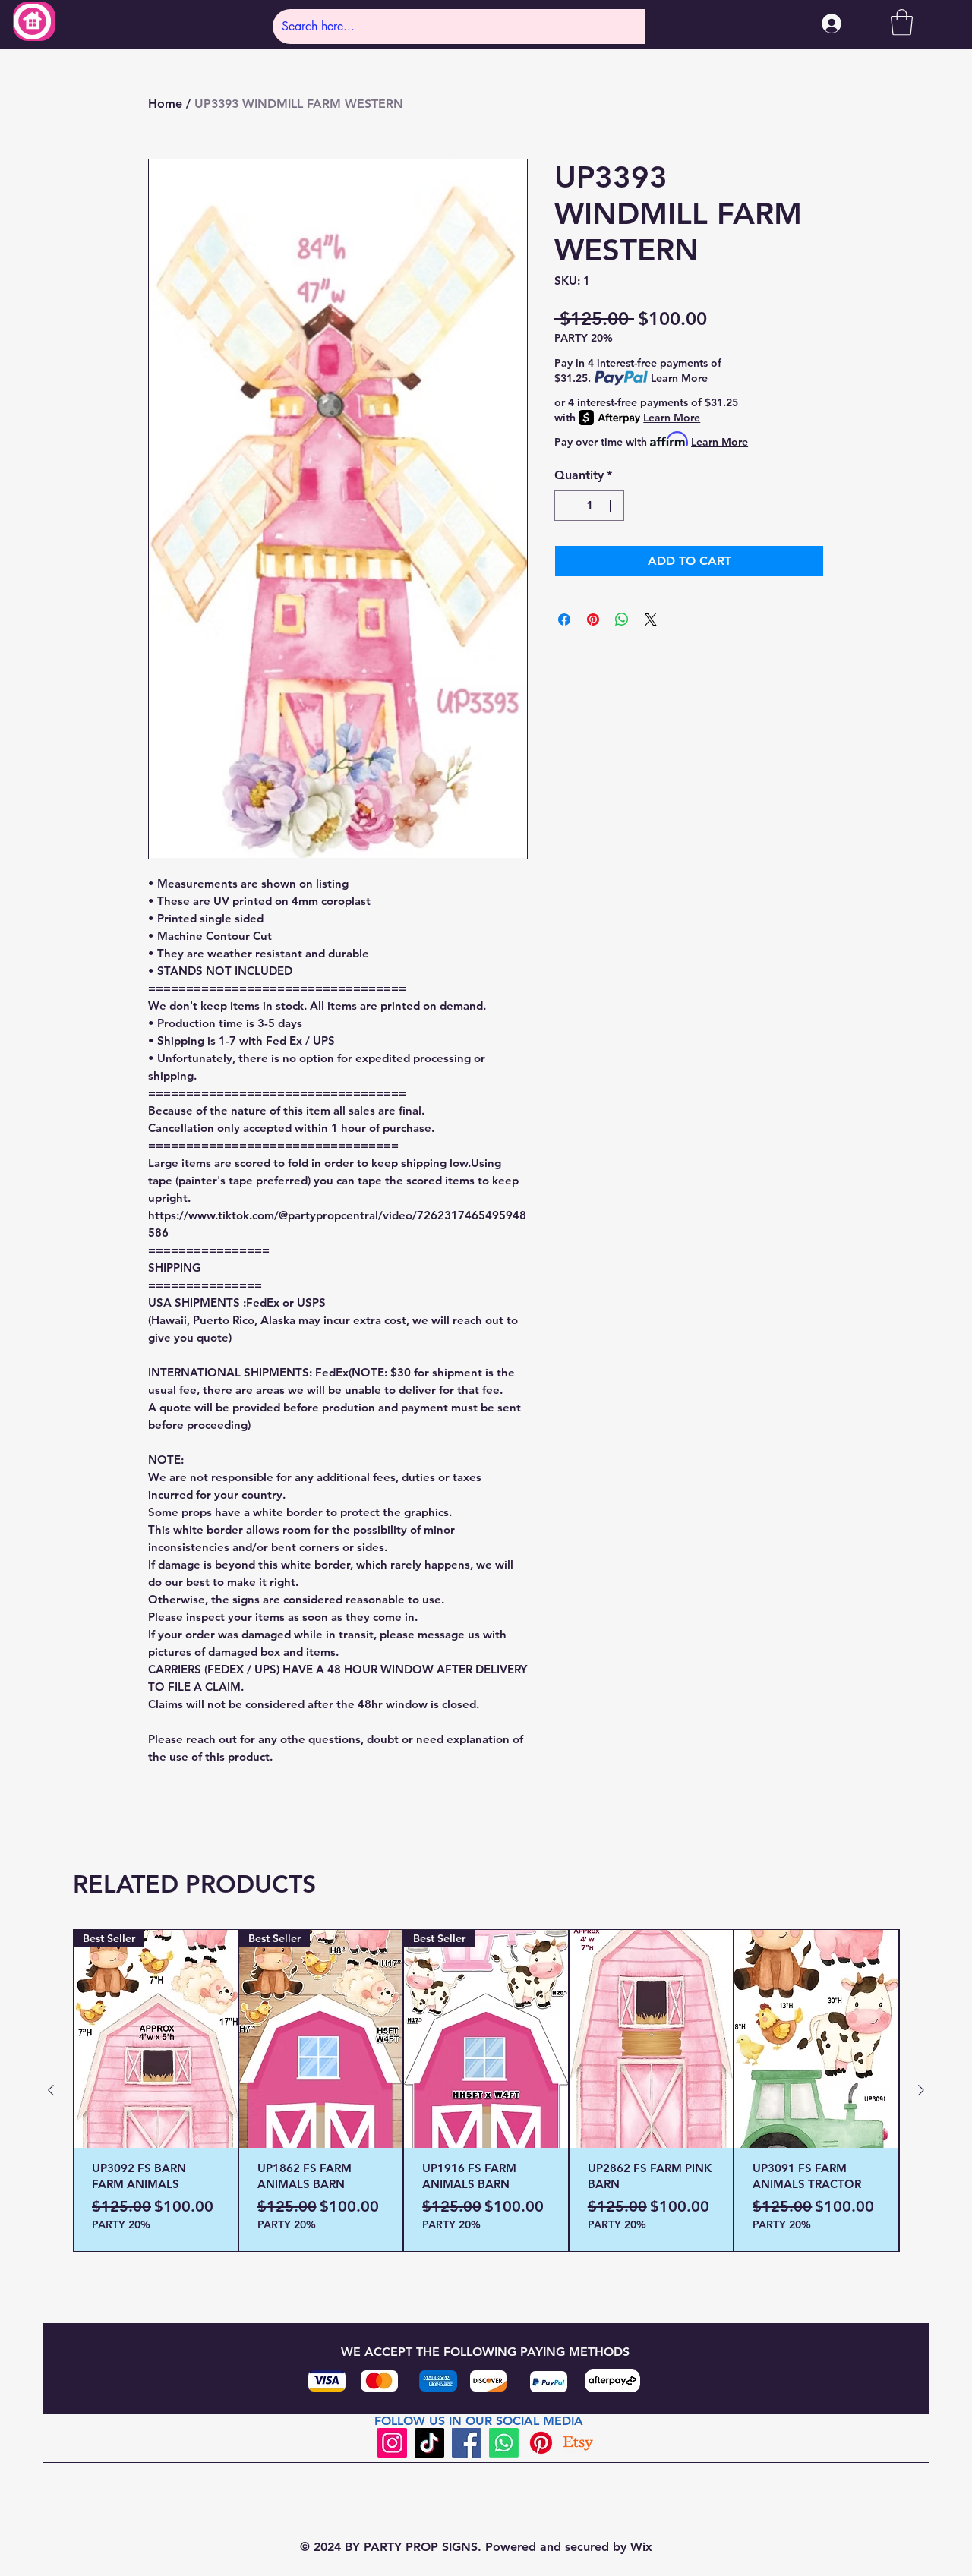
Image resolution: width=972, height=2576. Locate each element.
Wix (641, 2547)
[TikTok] (429, 2443)
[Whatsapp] (504, 2443)
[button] (902, 22)
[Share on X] (651, 620)
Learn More (679, 378)
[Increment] (611, 506)
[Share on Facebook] (564, 620)
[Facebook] (467, 2443)
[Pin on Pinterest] (593, 620)
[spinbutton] (589, 506)
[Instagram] (392, 2443)
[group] (486, 2090)
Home (165, 104)
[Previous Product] (51, 2090)
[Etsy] (578, 2443)
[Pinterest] (541, 2443)
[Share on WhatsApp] (622, 620)
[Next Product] (921, 2090)
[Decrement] (567, 506)
